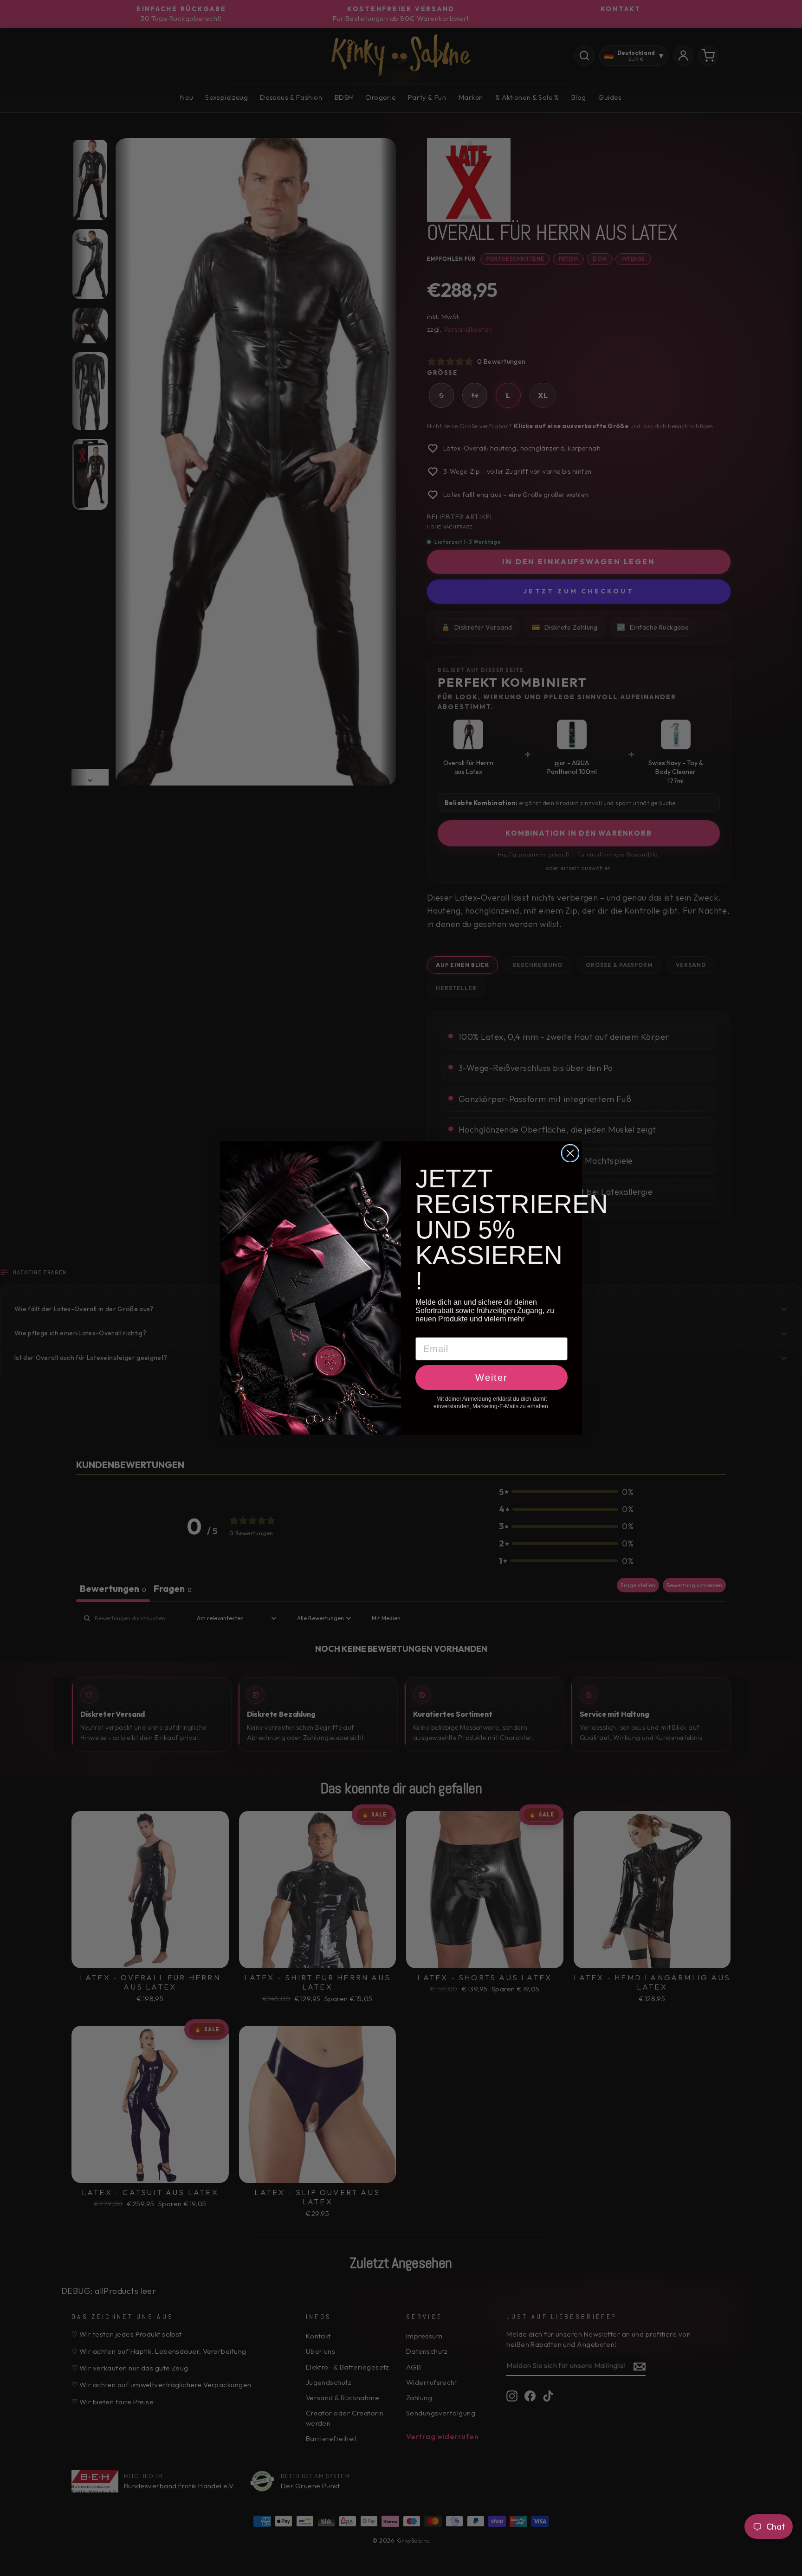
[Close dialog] (570, 1153)
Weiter (492, 1378)
